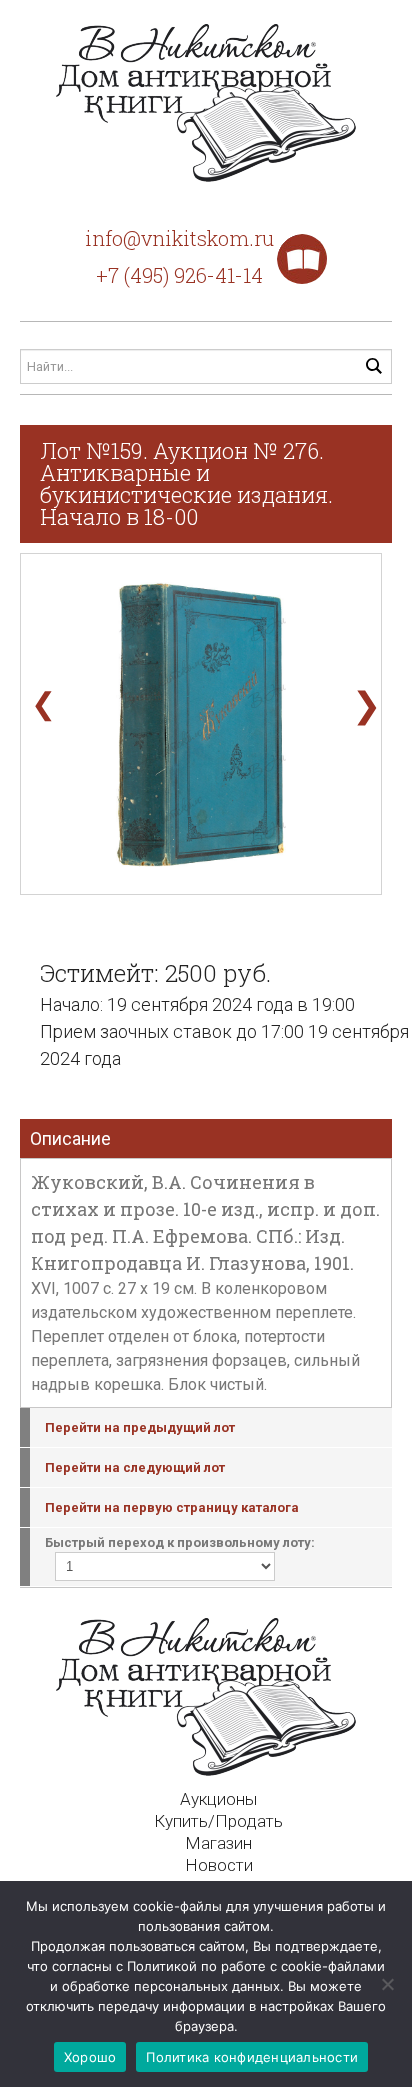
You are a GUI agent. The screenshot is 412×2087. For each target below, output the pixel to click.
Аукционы (218, 1799)
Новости (219, 1865)
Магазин (218, 1843)
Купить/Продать (218, 1821)
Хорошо (90, 2057)
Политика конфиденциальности (252, 2057)
